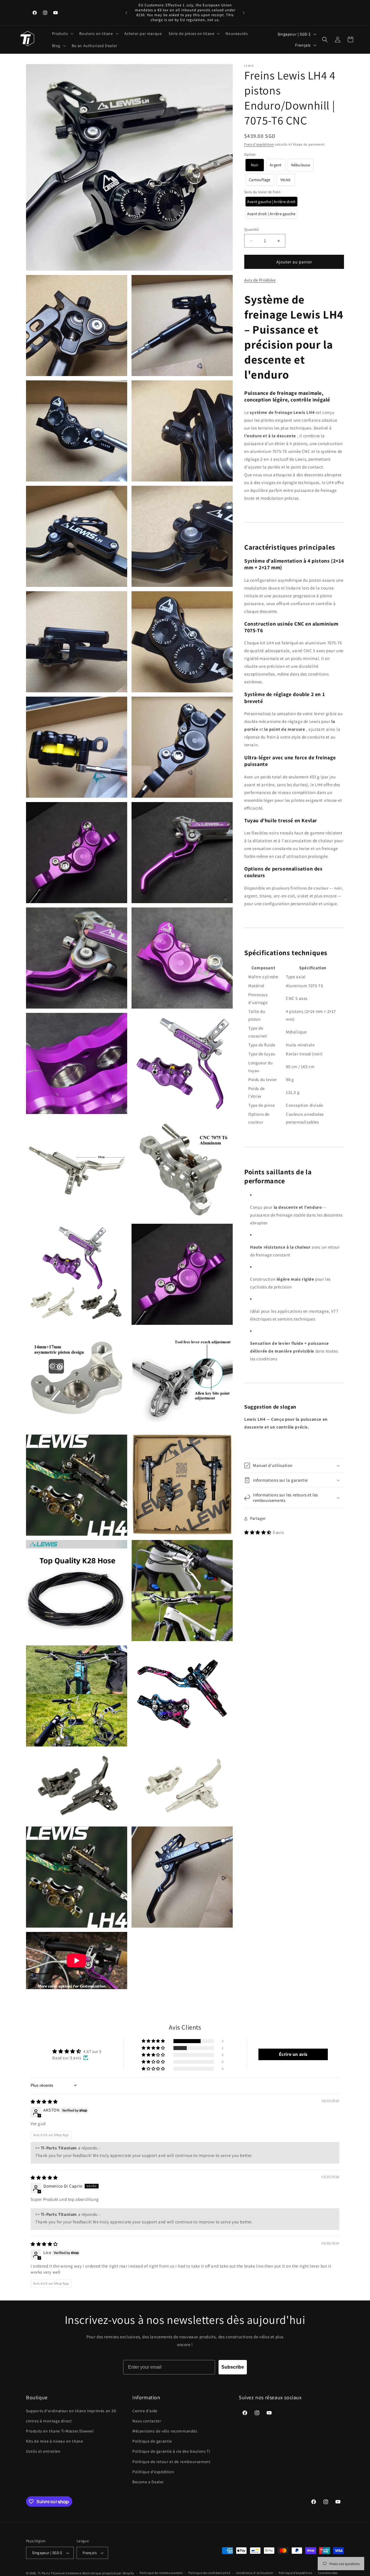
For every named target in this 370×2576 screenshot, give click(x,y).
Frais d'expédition (259, 144)
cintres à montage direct (49, 2421)
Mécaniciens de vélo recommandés (165, 2431)
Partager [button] (258, 1518)
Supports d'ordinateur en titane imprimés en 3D (71, 2411)
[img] (44, 2102)
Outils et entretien (43, 2451)
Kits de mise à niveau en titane (55, 2441)
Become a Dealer (148, 2482)
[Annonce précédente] (126, 13)
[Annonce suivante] (244, 13)
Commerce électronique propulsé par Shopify (100, 2573)
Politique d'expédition (153, 2472)
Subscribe (233, 2367)
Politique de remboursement (161, 2573)
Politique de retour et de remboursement (171, 2462)
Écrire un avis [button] (293, 2054)
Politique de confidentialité (209, 2573)
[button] (62, 34)
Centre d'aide (145, 2411)
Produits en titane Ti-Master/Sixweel (60, 2431)
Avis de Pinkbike (260, 280)
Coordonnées (328, 2573)
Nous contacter (147, 2421)
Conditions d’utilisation (255, 2573)
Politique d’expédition (295, 2573)
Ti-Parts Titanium (51, 2573)
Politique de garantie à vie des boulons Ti (171, 2451)
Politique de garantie (152, 2441)
